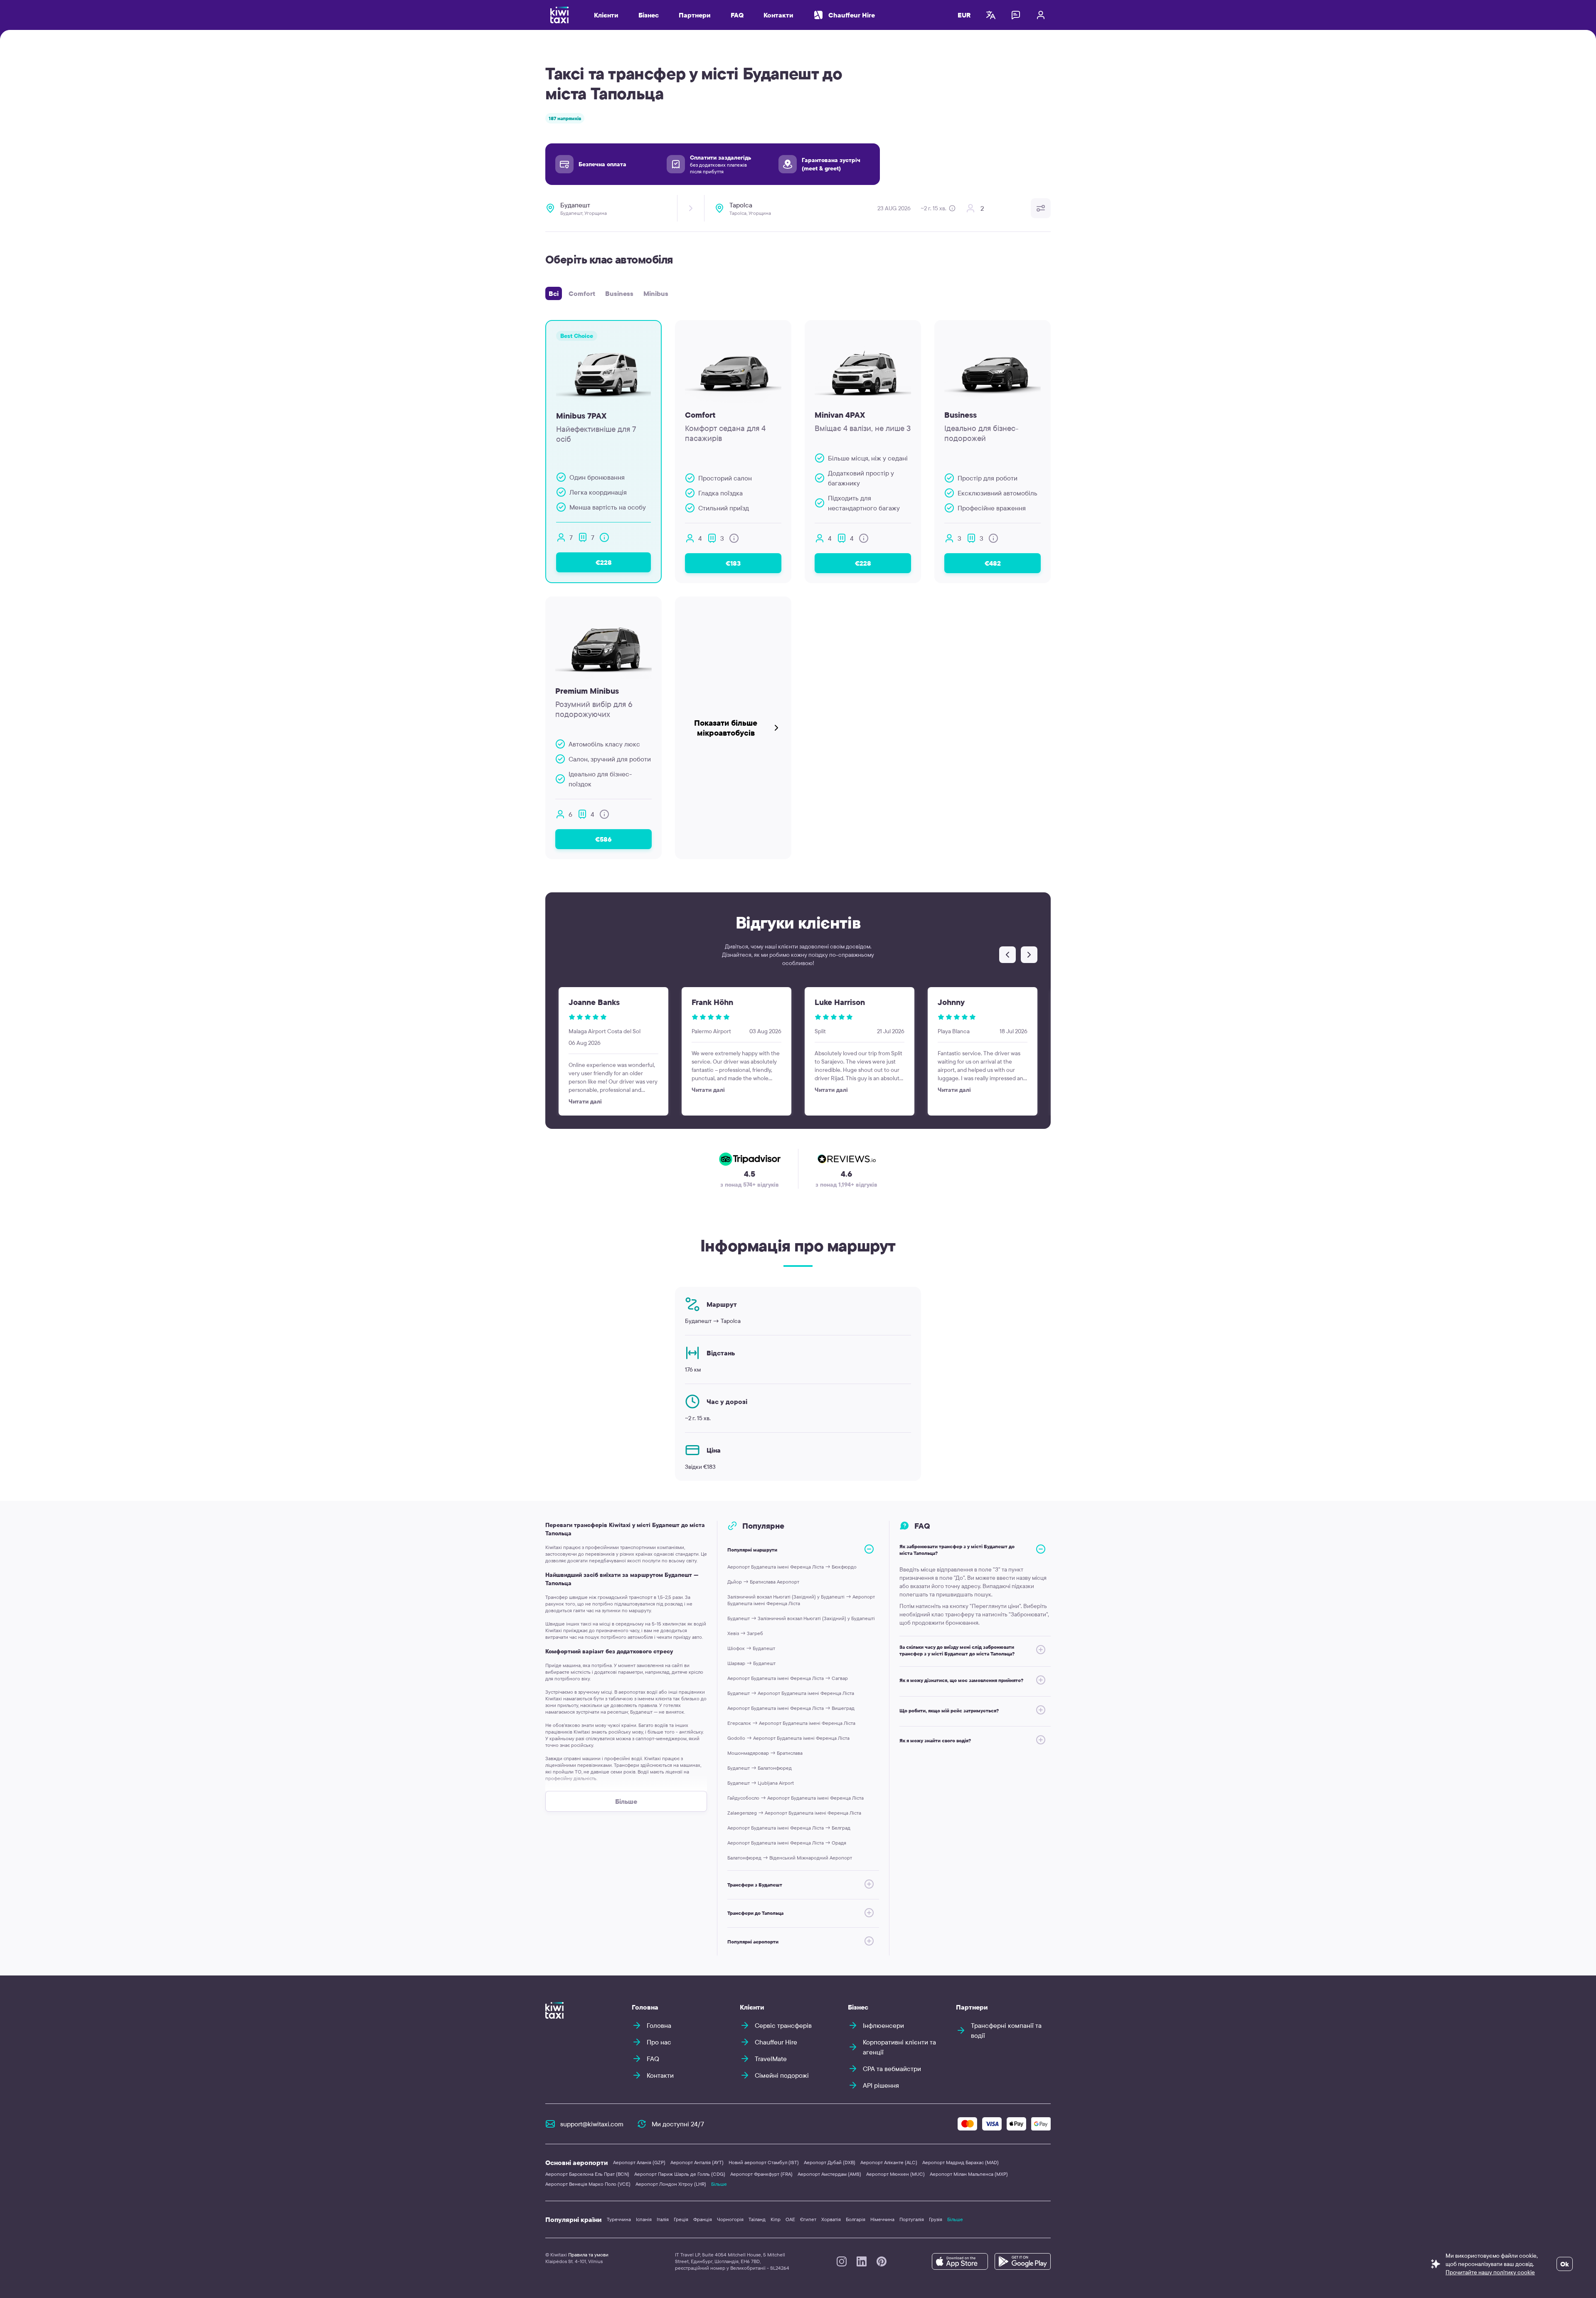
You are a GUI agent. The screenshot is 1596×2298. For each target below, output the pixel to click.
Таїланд (757, 2219)
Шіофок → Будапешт (751, 1648)
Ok (1565, 2264)
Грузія (936, 2219)
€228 (604, 562)
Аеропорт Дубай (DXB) (830, 2162)
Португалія (912, 2219)
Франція (703, 2219)
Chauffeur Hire (852, 15)
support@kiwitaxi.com (592, 2124)
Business (619, 293)
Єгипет (808, 2219)
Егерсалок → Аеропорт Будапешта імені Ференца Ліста (791, 1723)
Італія (663, 2219)
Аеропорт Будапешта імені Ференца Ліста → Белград (789, 1828)
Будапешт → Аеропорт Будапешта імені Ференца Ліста (791, 1693)
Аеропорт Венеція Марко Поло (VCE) (588, 2184)
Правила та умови (588, 2255)
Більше (719, 2184)
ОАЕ (790, 2219)
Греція (681, 2219)
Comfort (582, 293)
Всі (554, 293)
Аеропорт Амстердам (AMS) (829, 2174)
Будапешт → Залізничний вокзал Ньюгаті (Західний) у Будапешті (801, 1618)
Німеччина (882, 2219)
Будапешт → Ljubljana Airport (761, 1783)
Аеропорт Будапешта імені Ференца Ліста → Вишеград (791, 1708)
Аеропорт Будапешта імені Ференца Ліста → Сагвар (788, 1678)
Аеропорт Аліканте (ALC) (889, 2162)
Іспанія (644, 2219)
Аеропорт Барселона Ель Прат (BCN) (587, 2174)
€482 (993, 563)
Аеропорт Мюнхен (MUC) (895, 2174)
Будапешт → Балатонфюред (760, 1768)
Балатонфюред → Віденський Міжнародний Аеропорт (790, 1858)
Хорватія (831, 2219)
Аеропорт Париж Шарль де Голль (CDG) (680, 2174)
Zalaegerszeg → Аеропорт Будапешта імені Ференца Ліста (794, 1813)
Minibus (656, 293)
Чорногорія (730, 2219)
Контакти (778, 15)
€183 (733, 563)
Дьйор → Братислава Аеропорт (763, 1582)
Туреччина (619, 2219)
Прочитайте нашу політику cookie (1490, 2272)
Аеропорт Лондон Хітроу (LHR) (671, 2184)
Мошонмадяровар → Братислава (765, 1753)
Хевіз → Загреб (745, 1633)
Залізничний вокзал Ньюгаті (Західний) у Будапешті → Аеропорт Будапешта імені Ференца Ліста (801, 1600)
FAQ (737, 15)
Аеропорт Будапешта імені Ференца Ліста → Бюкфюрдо (792, 1567)
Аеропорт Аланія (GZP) (639, 2162)
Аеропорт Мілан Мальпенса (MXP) (969, 2174)
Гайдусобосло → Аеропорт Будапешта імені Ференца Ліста (796, 1798)
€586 (603, 839)
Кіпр (776, 2219)
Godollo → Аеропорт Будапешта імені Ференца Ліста (788, 1738)
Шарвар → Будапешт (751, 1663)
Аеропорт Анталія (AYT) (697, 2162)
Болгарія (856, 2219)
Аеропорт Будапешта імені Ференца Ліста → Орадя (787, 1843)
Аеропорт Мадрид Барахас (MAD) (961, 2162)
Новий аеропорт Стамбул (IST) (764, 2162)
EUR (964, 15)
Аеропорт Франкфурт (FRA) (761, 2174)
